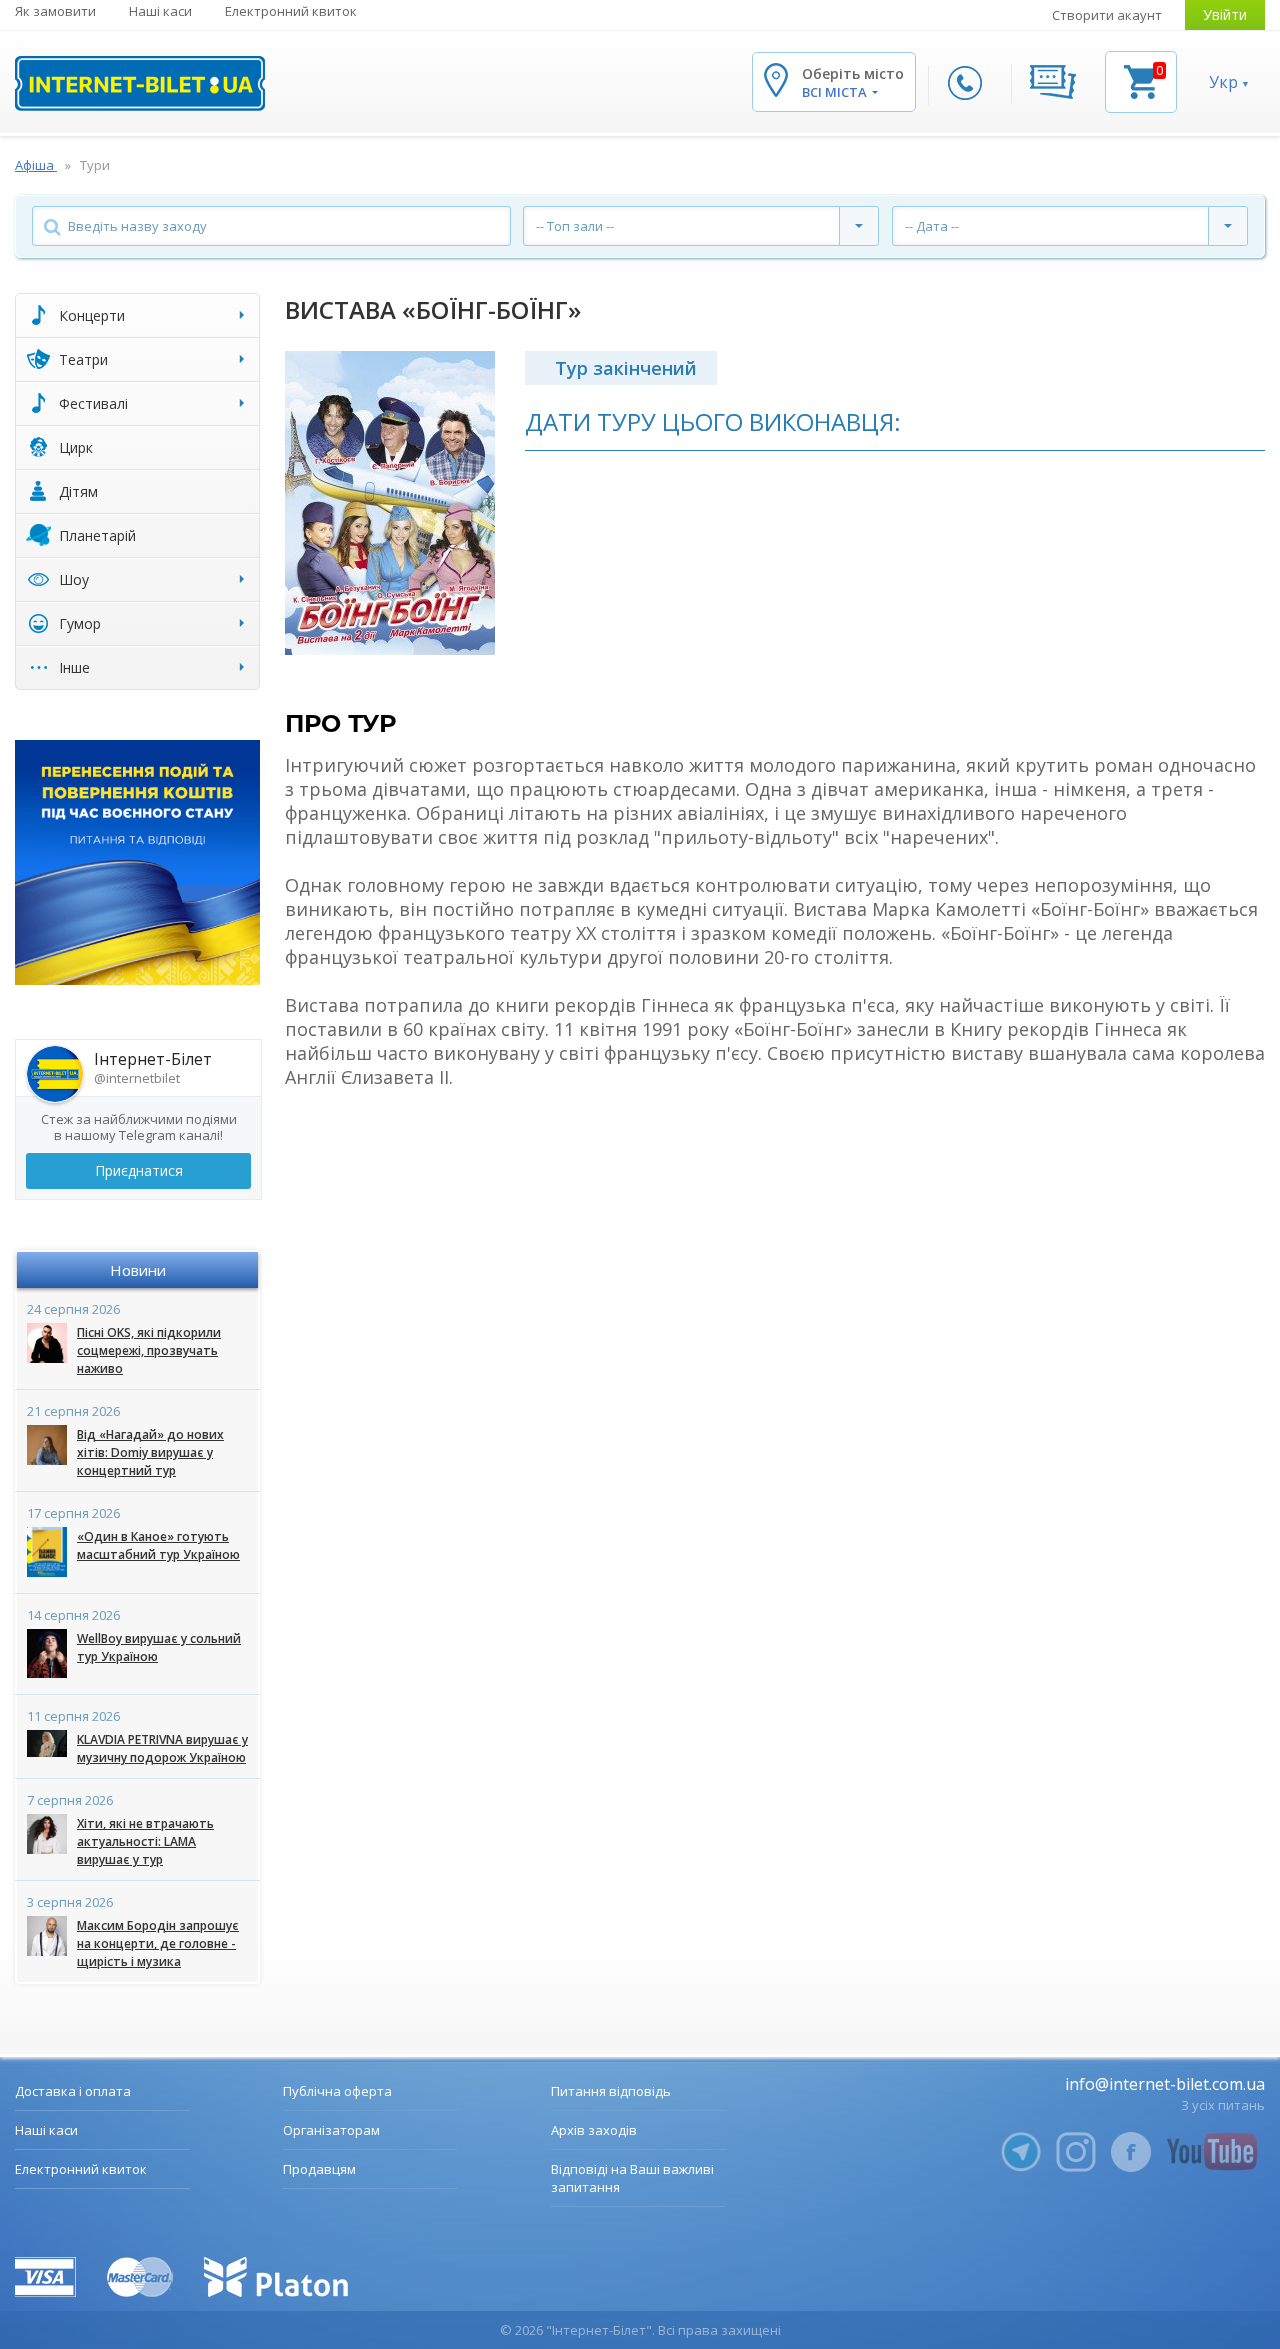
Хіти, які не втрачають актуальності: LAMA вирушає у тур (145, 1841)
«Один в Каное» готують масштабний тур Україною (158, 1545)
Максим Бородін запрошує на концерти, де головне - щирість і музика (158, 1943)
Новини (138, 1270)
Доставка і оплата (73, 2091)
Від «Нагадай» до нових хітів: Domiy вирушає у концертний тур (150, 1452)
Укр (1223, 82)
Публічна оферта (337, 2091)
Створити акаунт (1107, 15)
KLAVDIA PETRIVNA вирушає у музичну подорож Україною (162, 1748)
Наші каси (160, 11)
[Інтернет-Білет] (140, 83)
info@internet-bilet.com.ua (1165, 2084)
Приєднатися (139, 1170)
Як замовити (55, 11)
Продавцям (319, 2169)
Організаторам (331, 2130)
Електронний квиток (291, 11)
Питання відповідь (611, 2091)
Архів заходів (594, 2130)
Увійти (1225, 14)
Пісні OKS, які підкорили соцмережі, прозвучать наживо (149, 1350)
